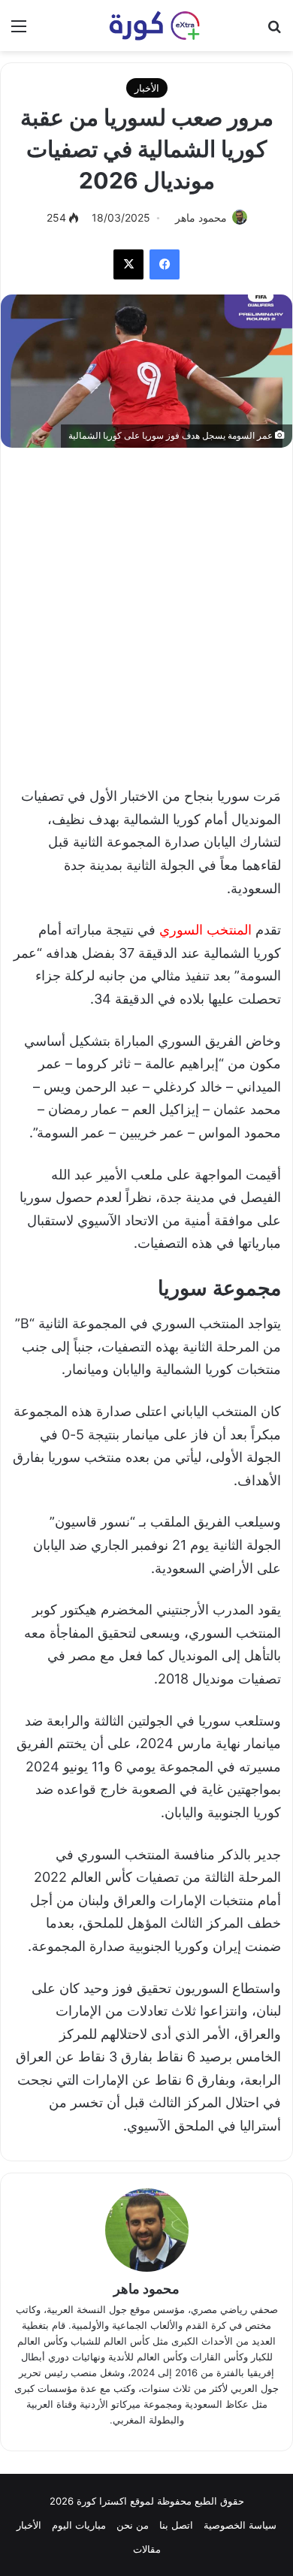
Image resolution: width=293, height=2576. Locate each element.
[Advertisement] (146, 609)
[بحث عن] (274, 31)
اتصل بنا (176, 2525)
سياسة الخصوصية (240, 2525)
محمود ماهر (201, 217)
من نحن (133, 2525)
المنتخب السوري (205, 930)
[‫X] (128, 264)
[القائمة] (19, 31)
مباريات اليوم (79, 2525)
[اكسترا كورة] (146, 26)
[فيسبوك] (165, 264)
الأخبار (147, 88)
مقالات (147, 2549)
